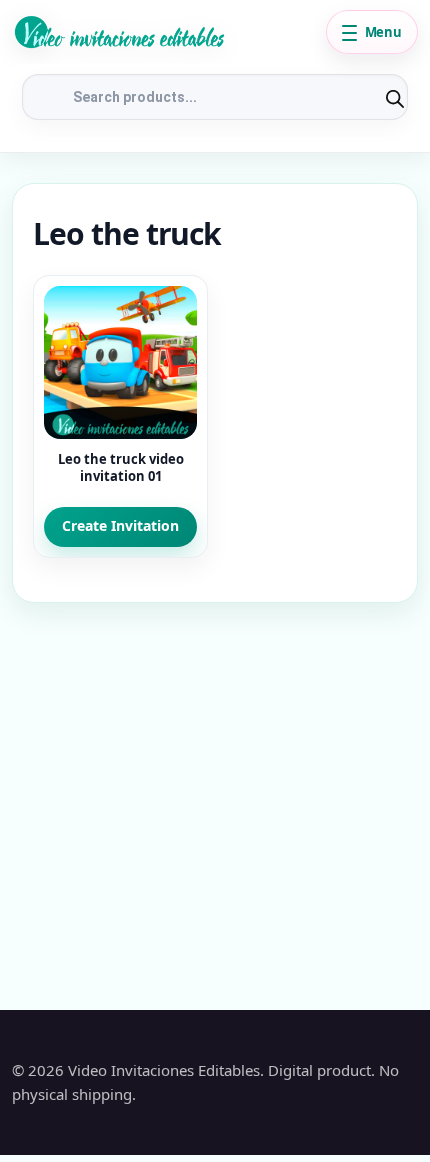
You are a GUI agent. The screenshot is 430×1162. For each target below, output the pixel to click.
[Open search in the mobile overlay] (215, 97)
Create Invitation (120, 525)
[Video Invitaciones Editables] (163, 32)
